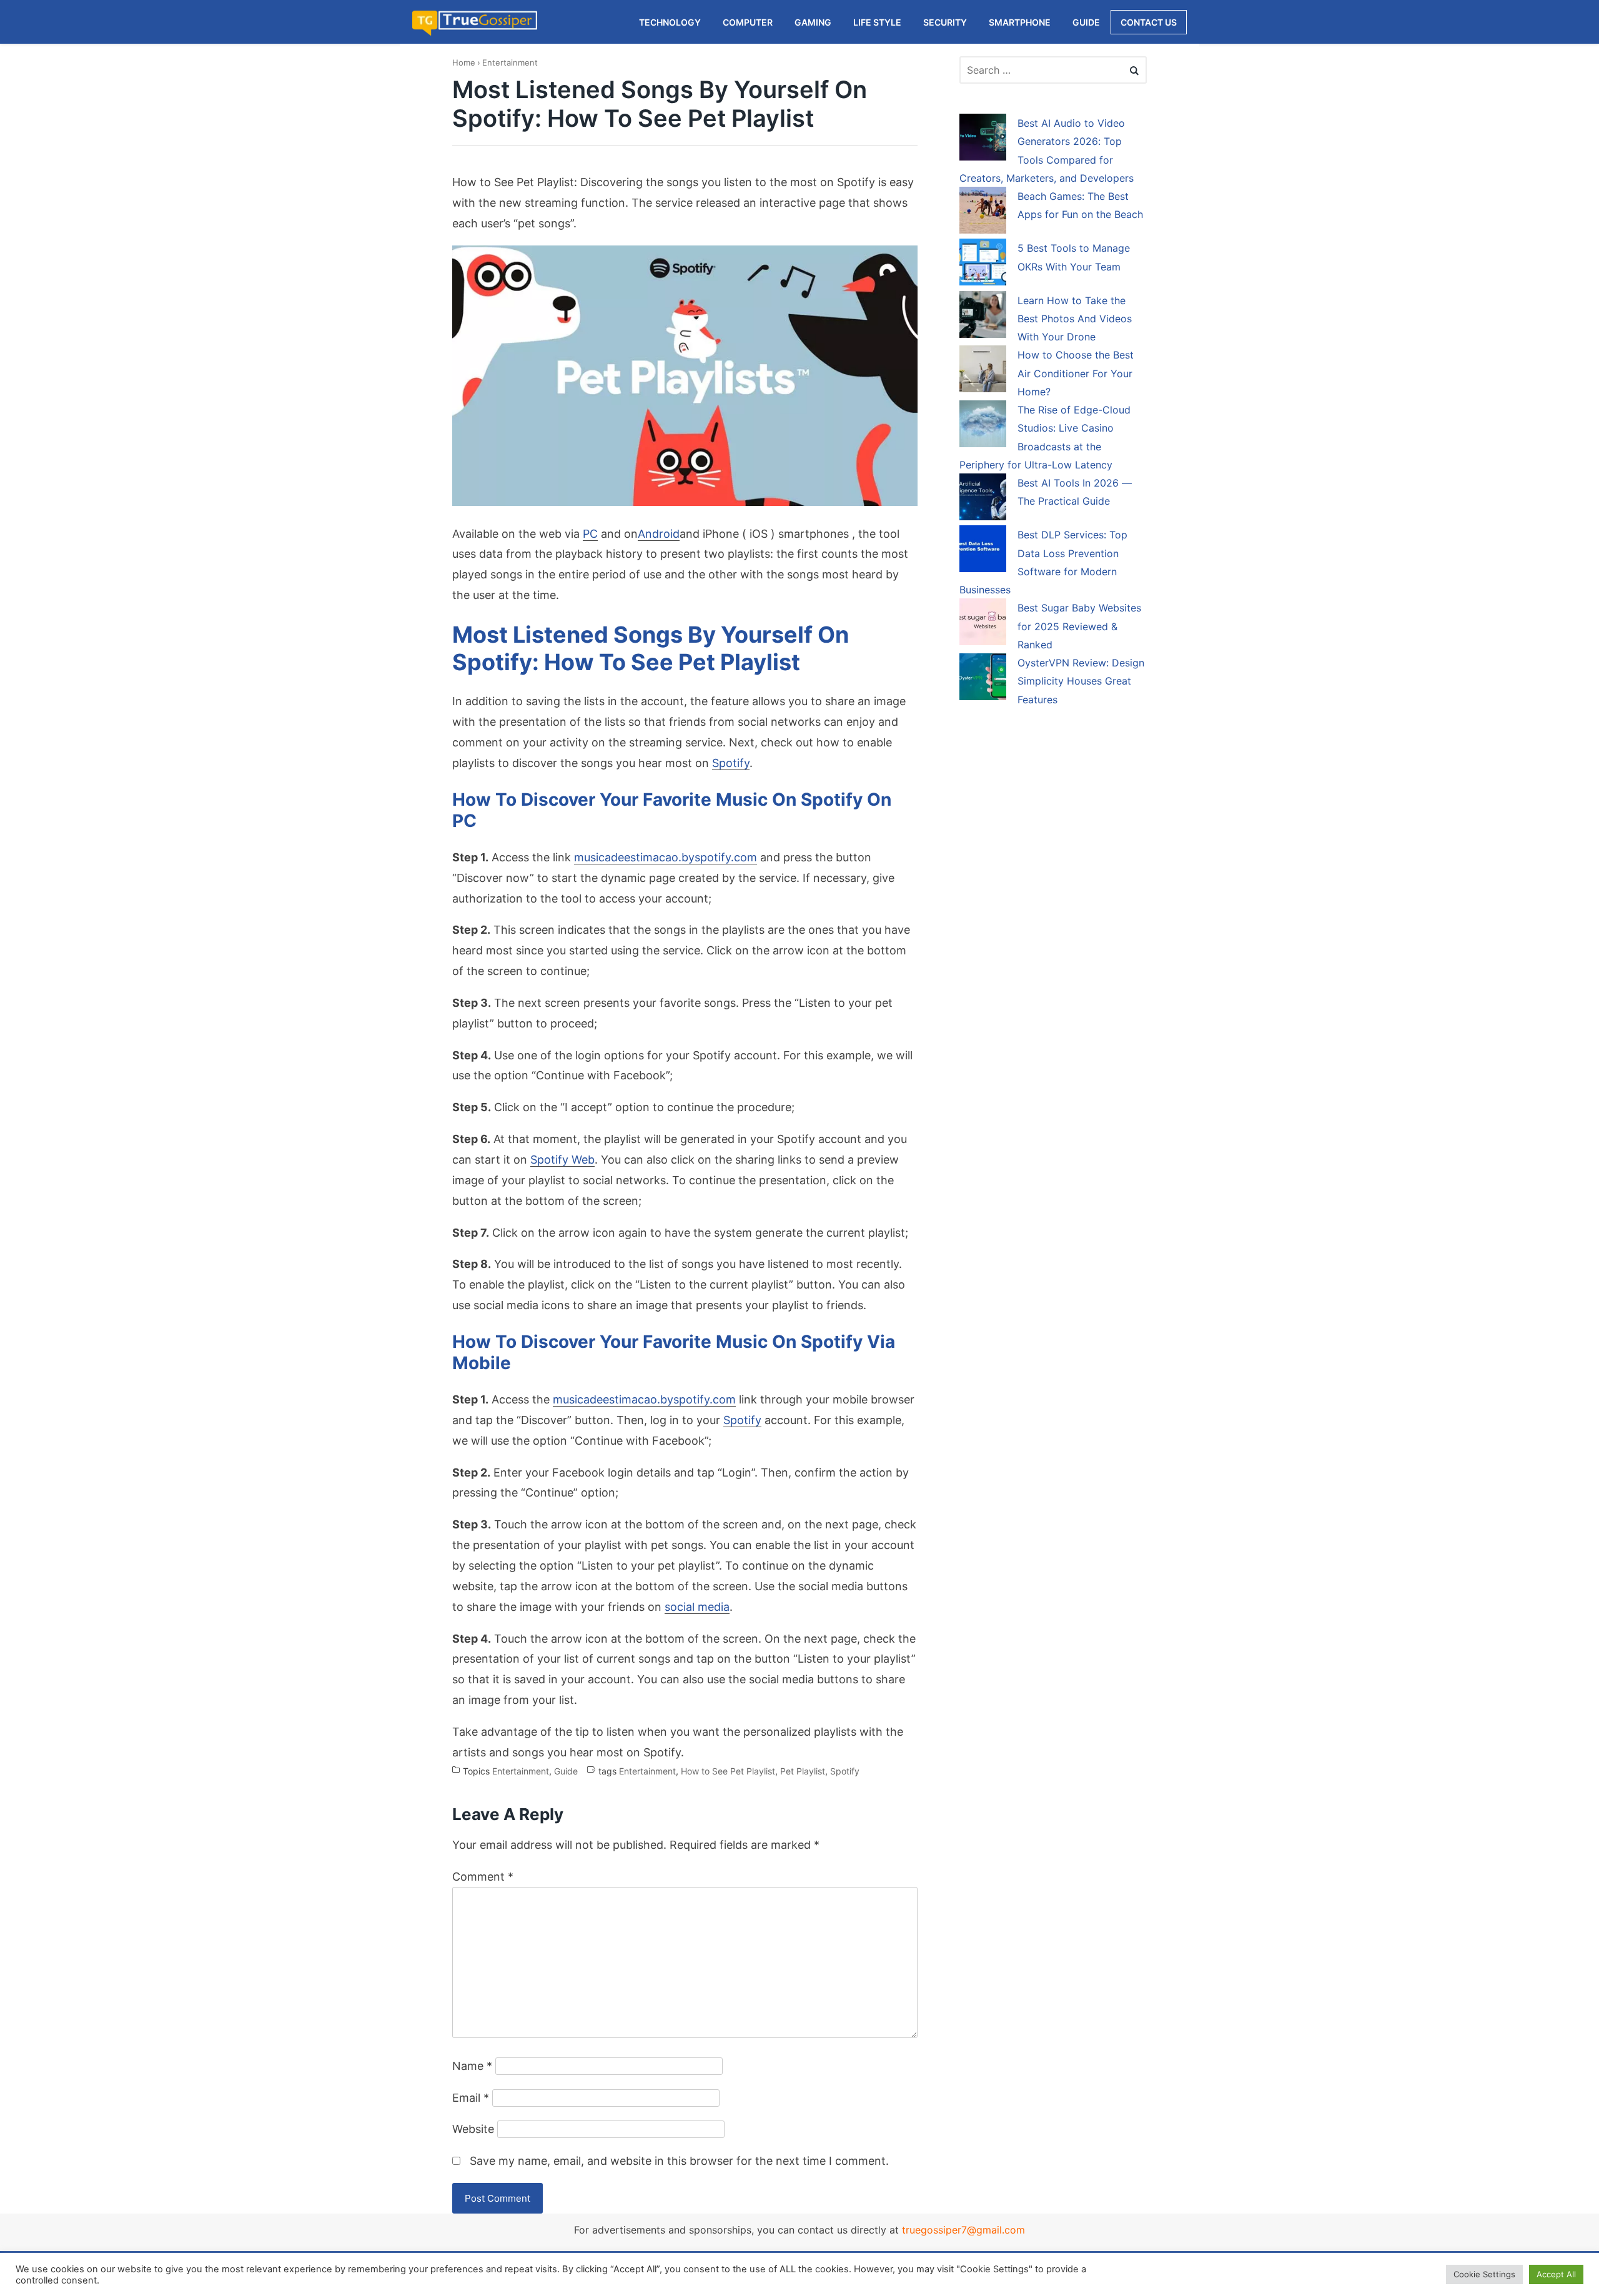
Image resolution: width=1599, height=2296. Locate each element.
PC (590, 534)
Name (472, 2066)
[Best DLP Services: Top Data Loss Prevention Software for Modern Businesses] (983, 551)
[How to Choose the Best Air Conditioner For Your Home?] (983, 371)
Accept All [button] (1556, 2274)
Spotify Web (562, 1160)
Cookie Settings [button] (1484, 2274)
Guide (566, 1772)
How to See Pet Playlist (728, 1772)
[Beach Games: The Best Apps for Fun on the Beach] (983, 212)
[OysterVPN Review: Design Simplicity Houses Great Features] (983, 679)
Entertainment (510, 62)
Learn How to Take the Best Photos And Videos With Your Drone (1075, 319)
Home (464, 62)
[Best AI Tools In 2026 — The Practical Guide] (983, 499)
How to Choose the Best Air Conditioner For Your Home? (1076, 373)
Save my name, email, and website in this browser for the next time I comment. (679, 2161)
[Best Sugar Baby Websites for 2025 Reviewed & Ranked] (983, 624)
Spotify (731, 763)
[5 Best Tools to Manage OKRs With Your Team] (983, 264)
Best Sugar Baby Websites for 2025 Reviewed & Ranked (1079, 626)
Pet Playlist (803, 1772)
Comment (483, 1877)
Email (471, 2098)
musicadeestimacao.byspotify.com (666, 857)
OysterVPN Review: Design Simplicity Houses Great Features (1081, 681)
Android (659, 534)
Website (473, 2129)
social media (697, 1607)
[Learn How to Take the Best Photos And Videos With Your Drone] (983, 317)
